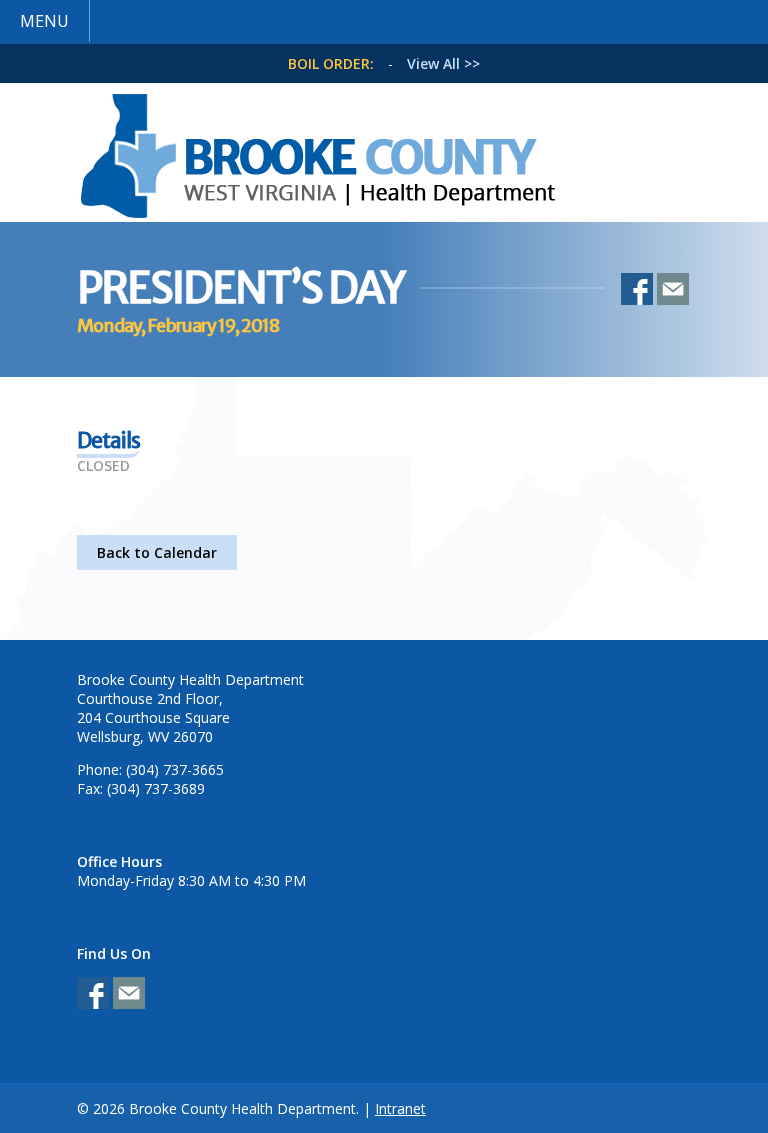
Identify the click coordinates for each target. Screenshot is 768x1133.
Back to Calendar (157, 552)
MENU (44, 21)
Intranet (400, 1108)
